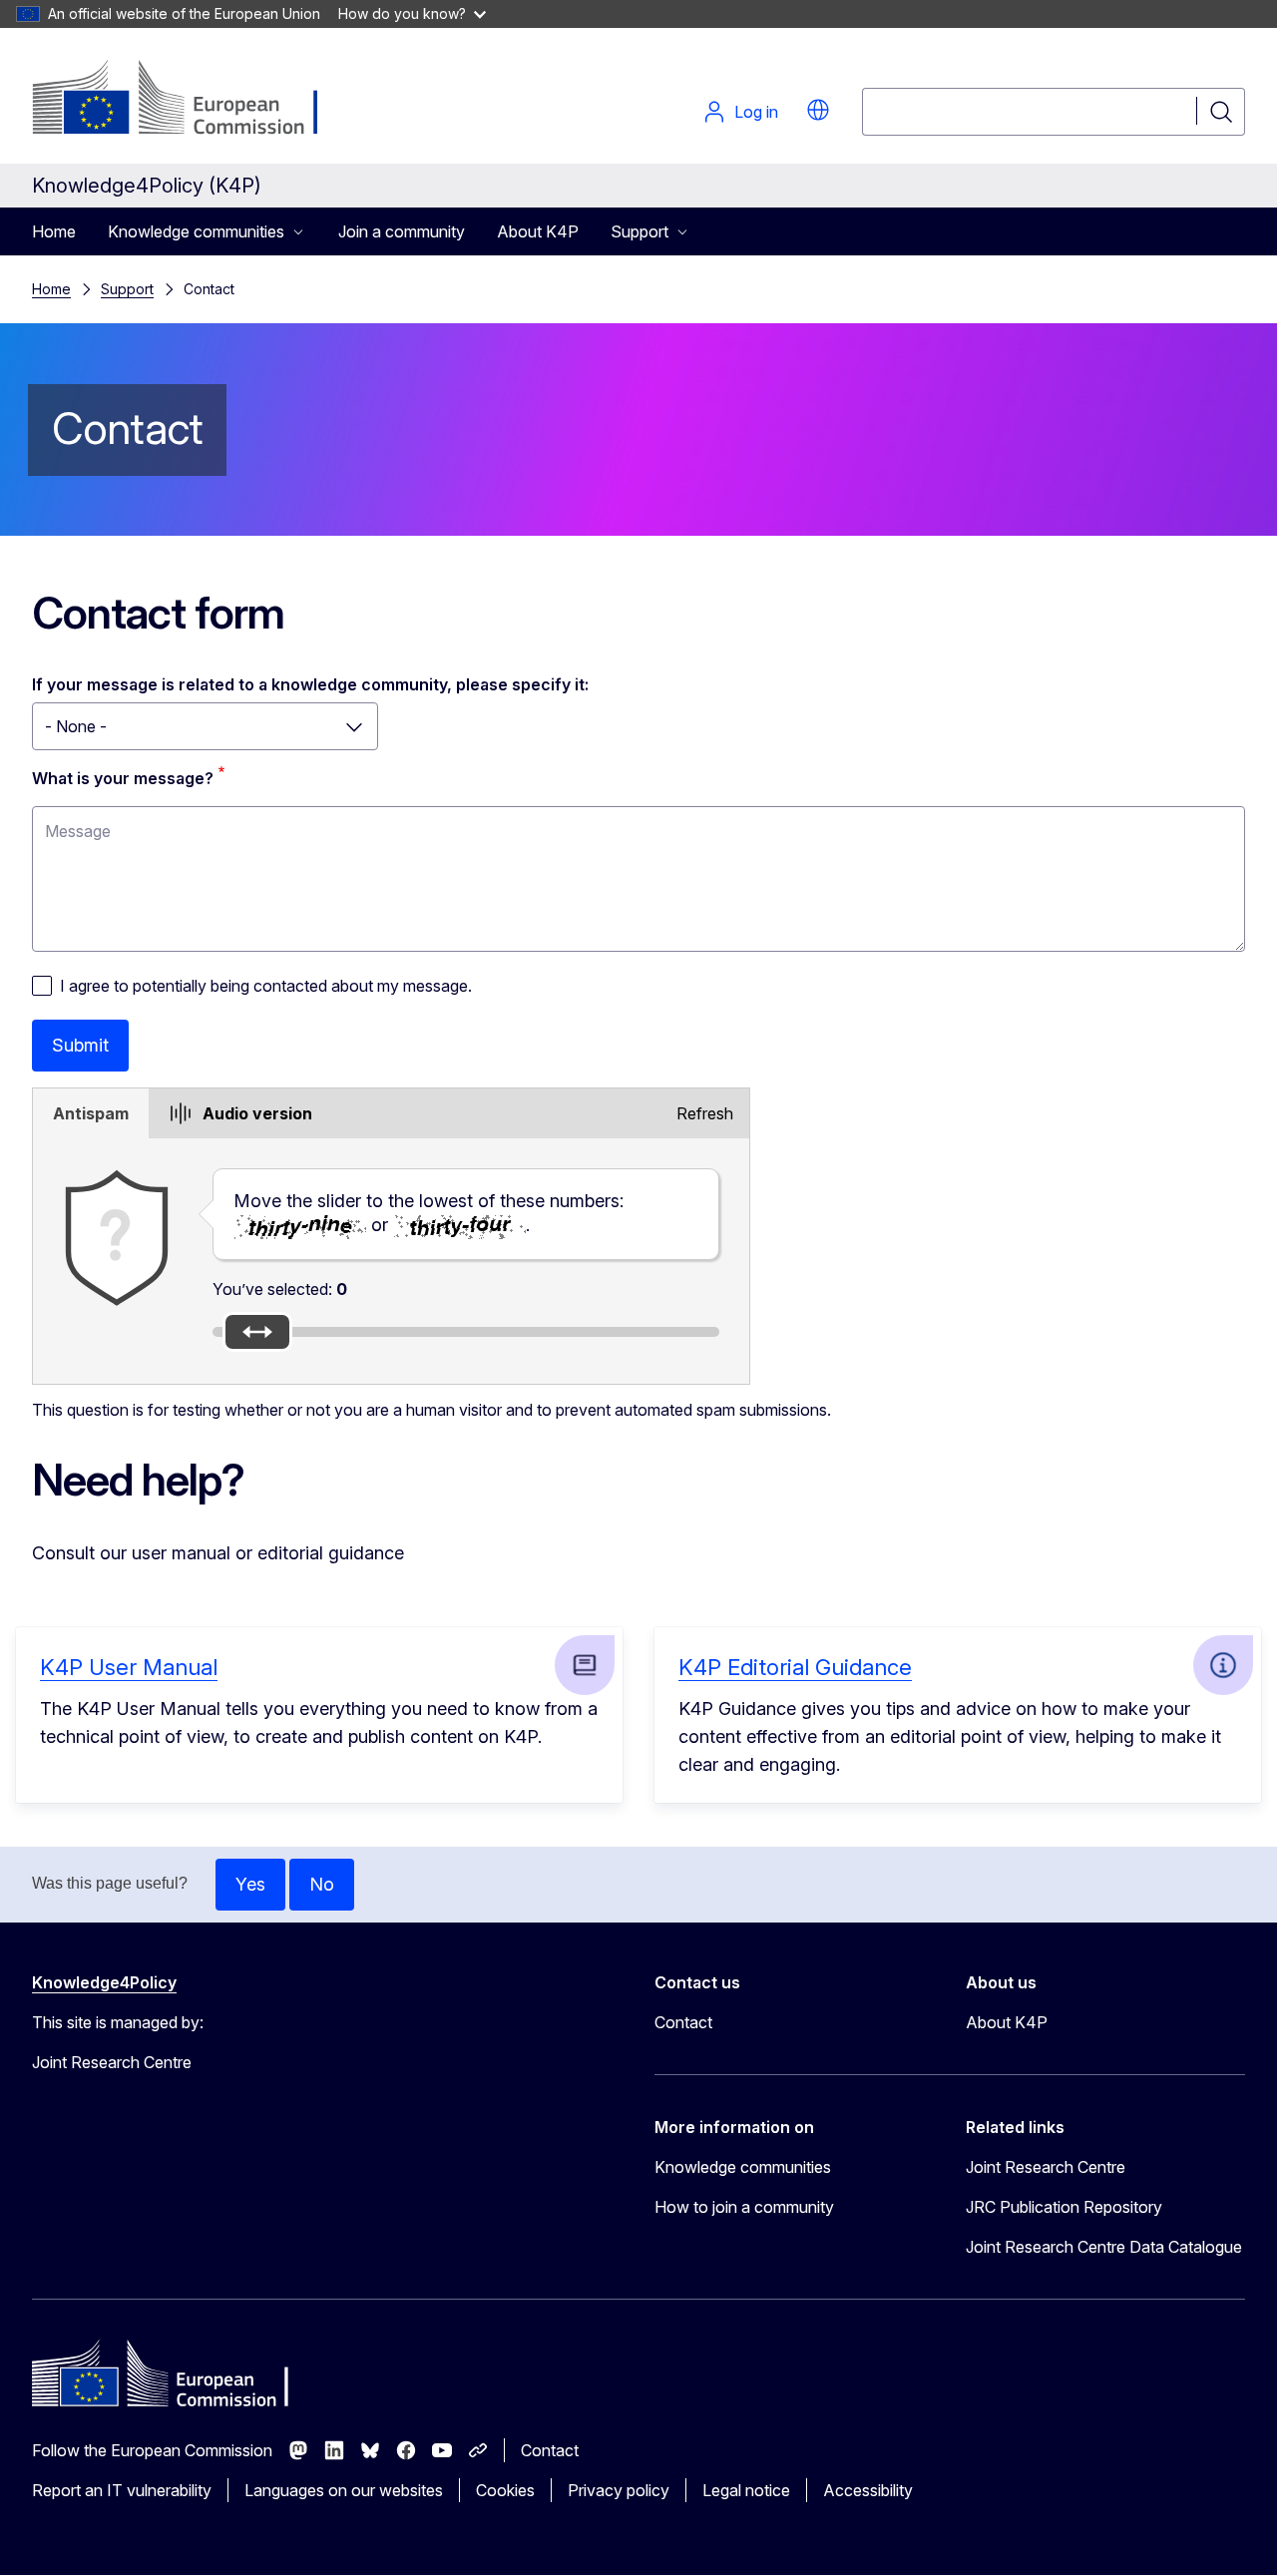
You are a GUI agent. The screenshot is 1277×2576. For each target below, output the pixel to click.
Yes (250, 1884)
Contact (683, 2022)
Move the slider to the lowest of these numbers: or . (428, 1213)
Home (54, 231)
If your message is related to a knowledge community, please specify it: (310, 684)
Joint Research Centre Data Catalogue (1104, 2247)
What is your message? (123, 778)
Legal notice (746, 2490)
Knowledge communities (743, 2167)
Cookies (505, 2490)
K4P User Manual (129, 1667)
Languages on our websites (344, 2490)
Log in (756, 112)
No (322, 1884)
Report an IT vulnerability (122, 2490)
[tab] (91, 1113)
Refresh (705, 1113)
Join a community (402, 231)
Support (127, 289)
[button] (818, 110)
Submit (80, 1045)
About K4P (538, 231)
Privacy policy (619, 2490)
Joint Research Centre (1046, 2167)
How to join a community (744, 2207)
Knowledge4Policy (104, 1982)
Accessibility (868, 2490)
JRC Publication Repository (1064, 2207)
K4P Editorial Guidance (795, 1667)
